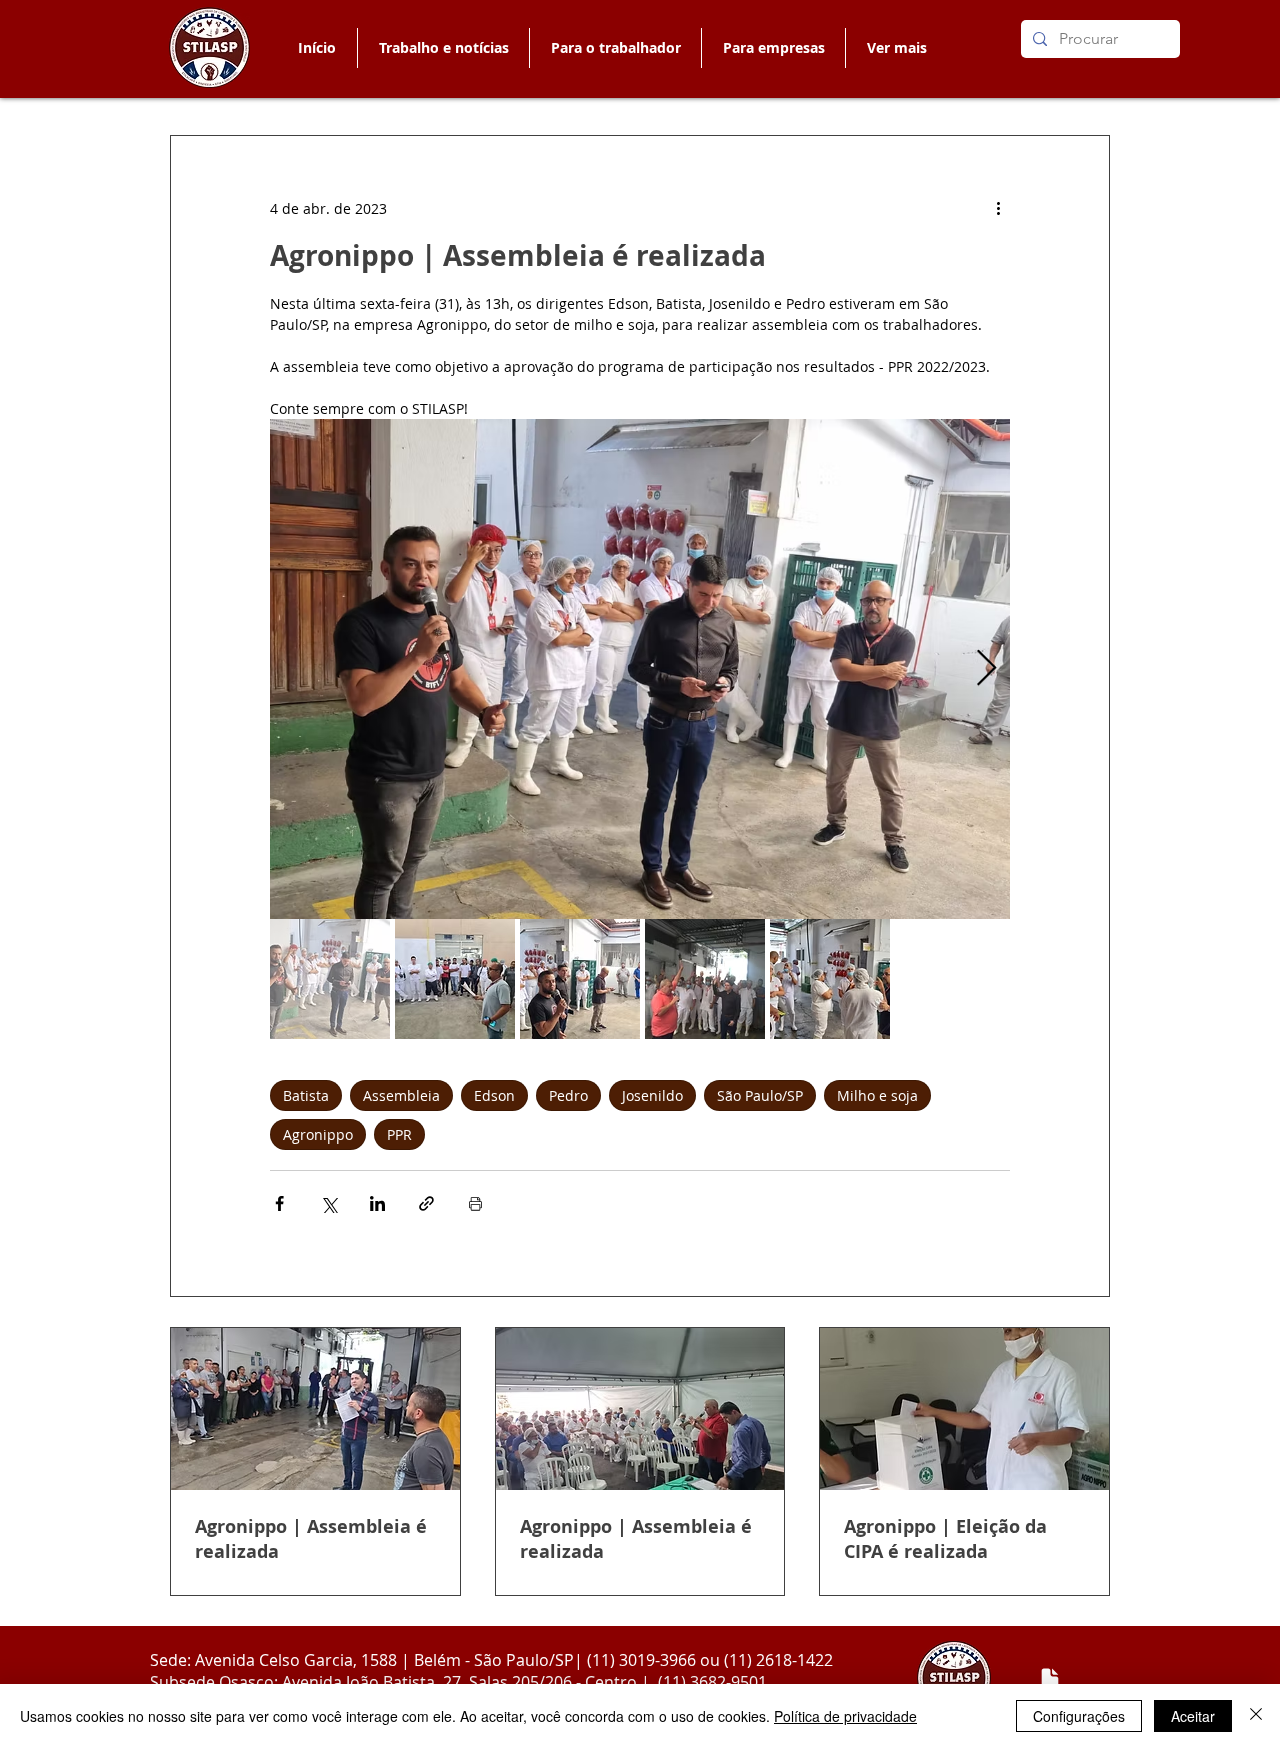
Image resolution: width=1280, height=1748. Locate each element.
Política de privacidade (845, 1716)
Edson (494, 1095)
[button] (615, 48)
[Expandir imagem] (640, 669)
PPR (399, 1134)
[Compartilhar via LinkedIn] (377, 1203)
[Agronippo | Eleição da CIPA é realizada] (964, 1409)
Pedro (568, 1095)
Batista (306, 1095)
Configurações (1079, 1716)
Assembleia (401, 1095)
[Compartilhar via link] (426, 1203)
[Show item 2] (455, 979)
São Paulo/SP (760, 1095)
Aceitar (1193, 1716)
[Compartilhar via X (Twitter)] (328, 1203)
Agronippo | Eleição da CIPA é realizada (945, 1539)
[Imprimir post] (475, 1203)
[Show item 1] (330, 979)
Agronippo (318, 1134)
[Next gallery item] (986, 669)
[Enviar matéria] (1050, 1679)
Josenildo (652, 1095)
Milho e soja (877, 1095)
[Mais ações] (998, 208)
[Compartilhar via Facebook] (279, 1203)
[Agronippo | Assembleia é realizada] (315, 1409)
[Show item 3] (580, 979)
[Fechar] (1256, 1716)
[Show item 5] (830, 979)
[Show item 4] (705, 979)
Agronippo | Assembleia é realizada (311, 1539)
